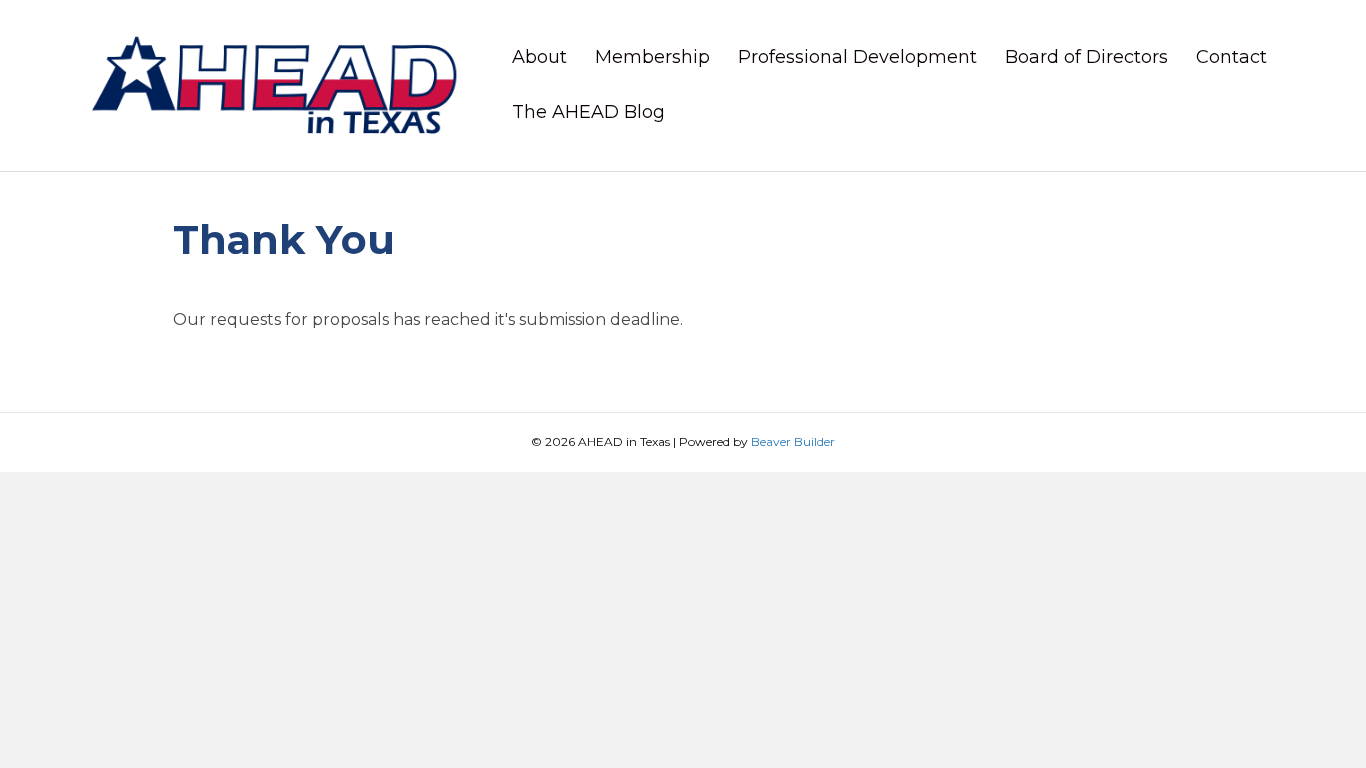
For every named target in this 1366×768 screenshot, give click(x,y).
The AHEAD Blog (588, 112)
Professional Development (857, 57)
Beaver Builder (793, 441)
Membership (652, 57)
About (539, 57)
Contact (1231, 57)
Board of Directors (1086, 57)
